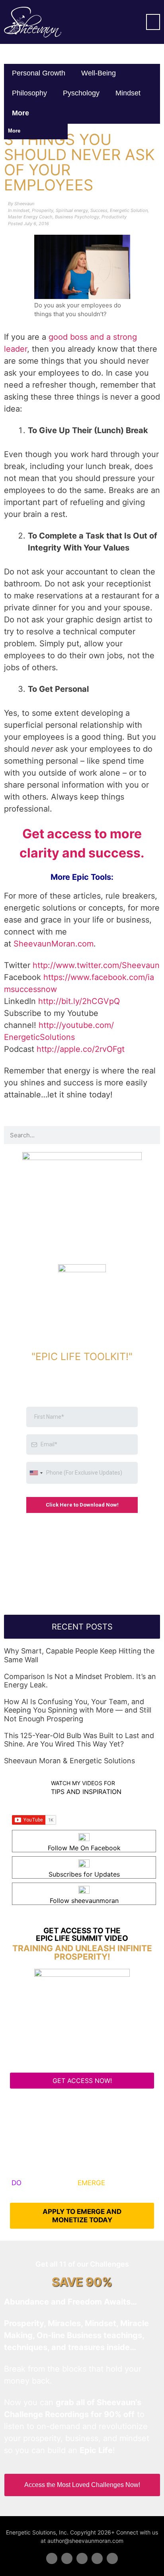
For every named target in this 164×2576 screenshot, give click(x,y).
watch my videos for (83, 1783)
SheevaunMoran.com (54, 944)
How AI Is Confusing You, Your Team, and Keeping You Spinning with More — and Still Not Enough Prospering (78, 1710)
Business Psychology (77, 217)
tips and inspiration (86, 1792)
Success (99, 210)
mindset (128, 93)
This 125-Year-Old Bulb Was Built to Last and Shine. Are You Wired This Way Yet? (79, 1740)
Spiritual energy (72, 210)
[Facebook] (52, 2558)
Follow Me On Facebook (84, 1848)
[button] (153, 22)
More (21, 113)
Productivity (114, 217)
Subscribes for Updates (84, 1874)
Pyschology (81, 93)
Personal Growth (39, 73)
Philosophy (29, 93)
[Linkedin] (82, 2558)
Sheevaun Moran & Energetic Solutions (69, 1761)
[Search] (151, 1135)
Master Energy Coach (30, 217)
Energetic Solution (129, 210)
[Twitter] (67, 2558)
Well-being (99, 73)
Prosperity (43, 210)
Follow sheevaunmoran (84, 1901)
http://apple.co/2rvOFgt (81, 1049)
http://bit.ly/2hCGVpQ (79, 1001)
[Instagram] (112, 2558)
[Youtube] (97, 2558)
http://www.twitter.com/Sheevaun (96, 965)
